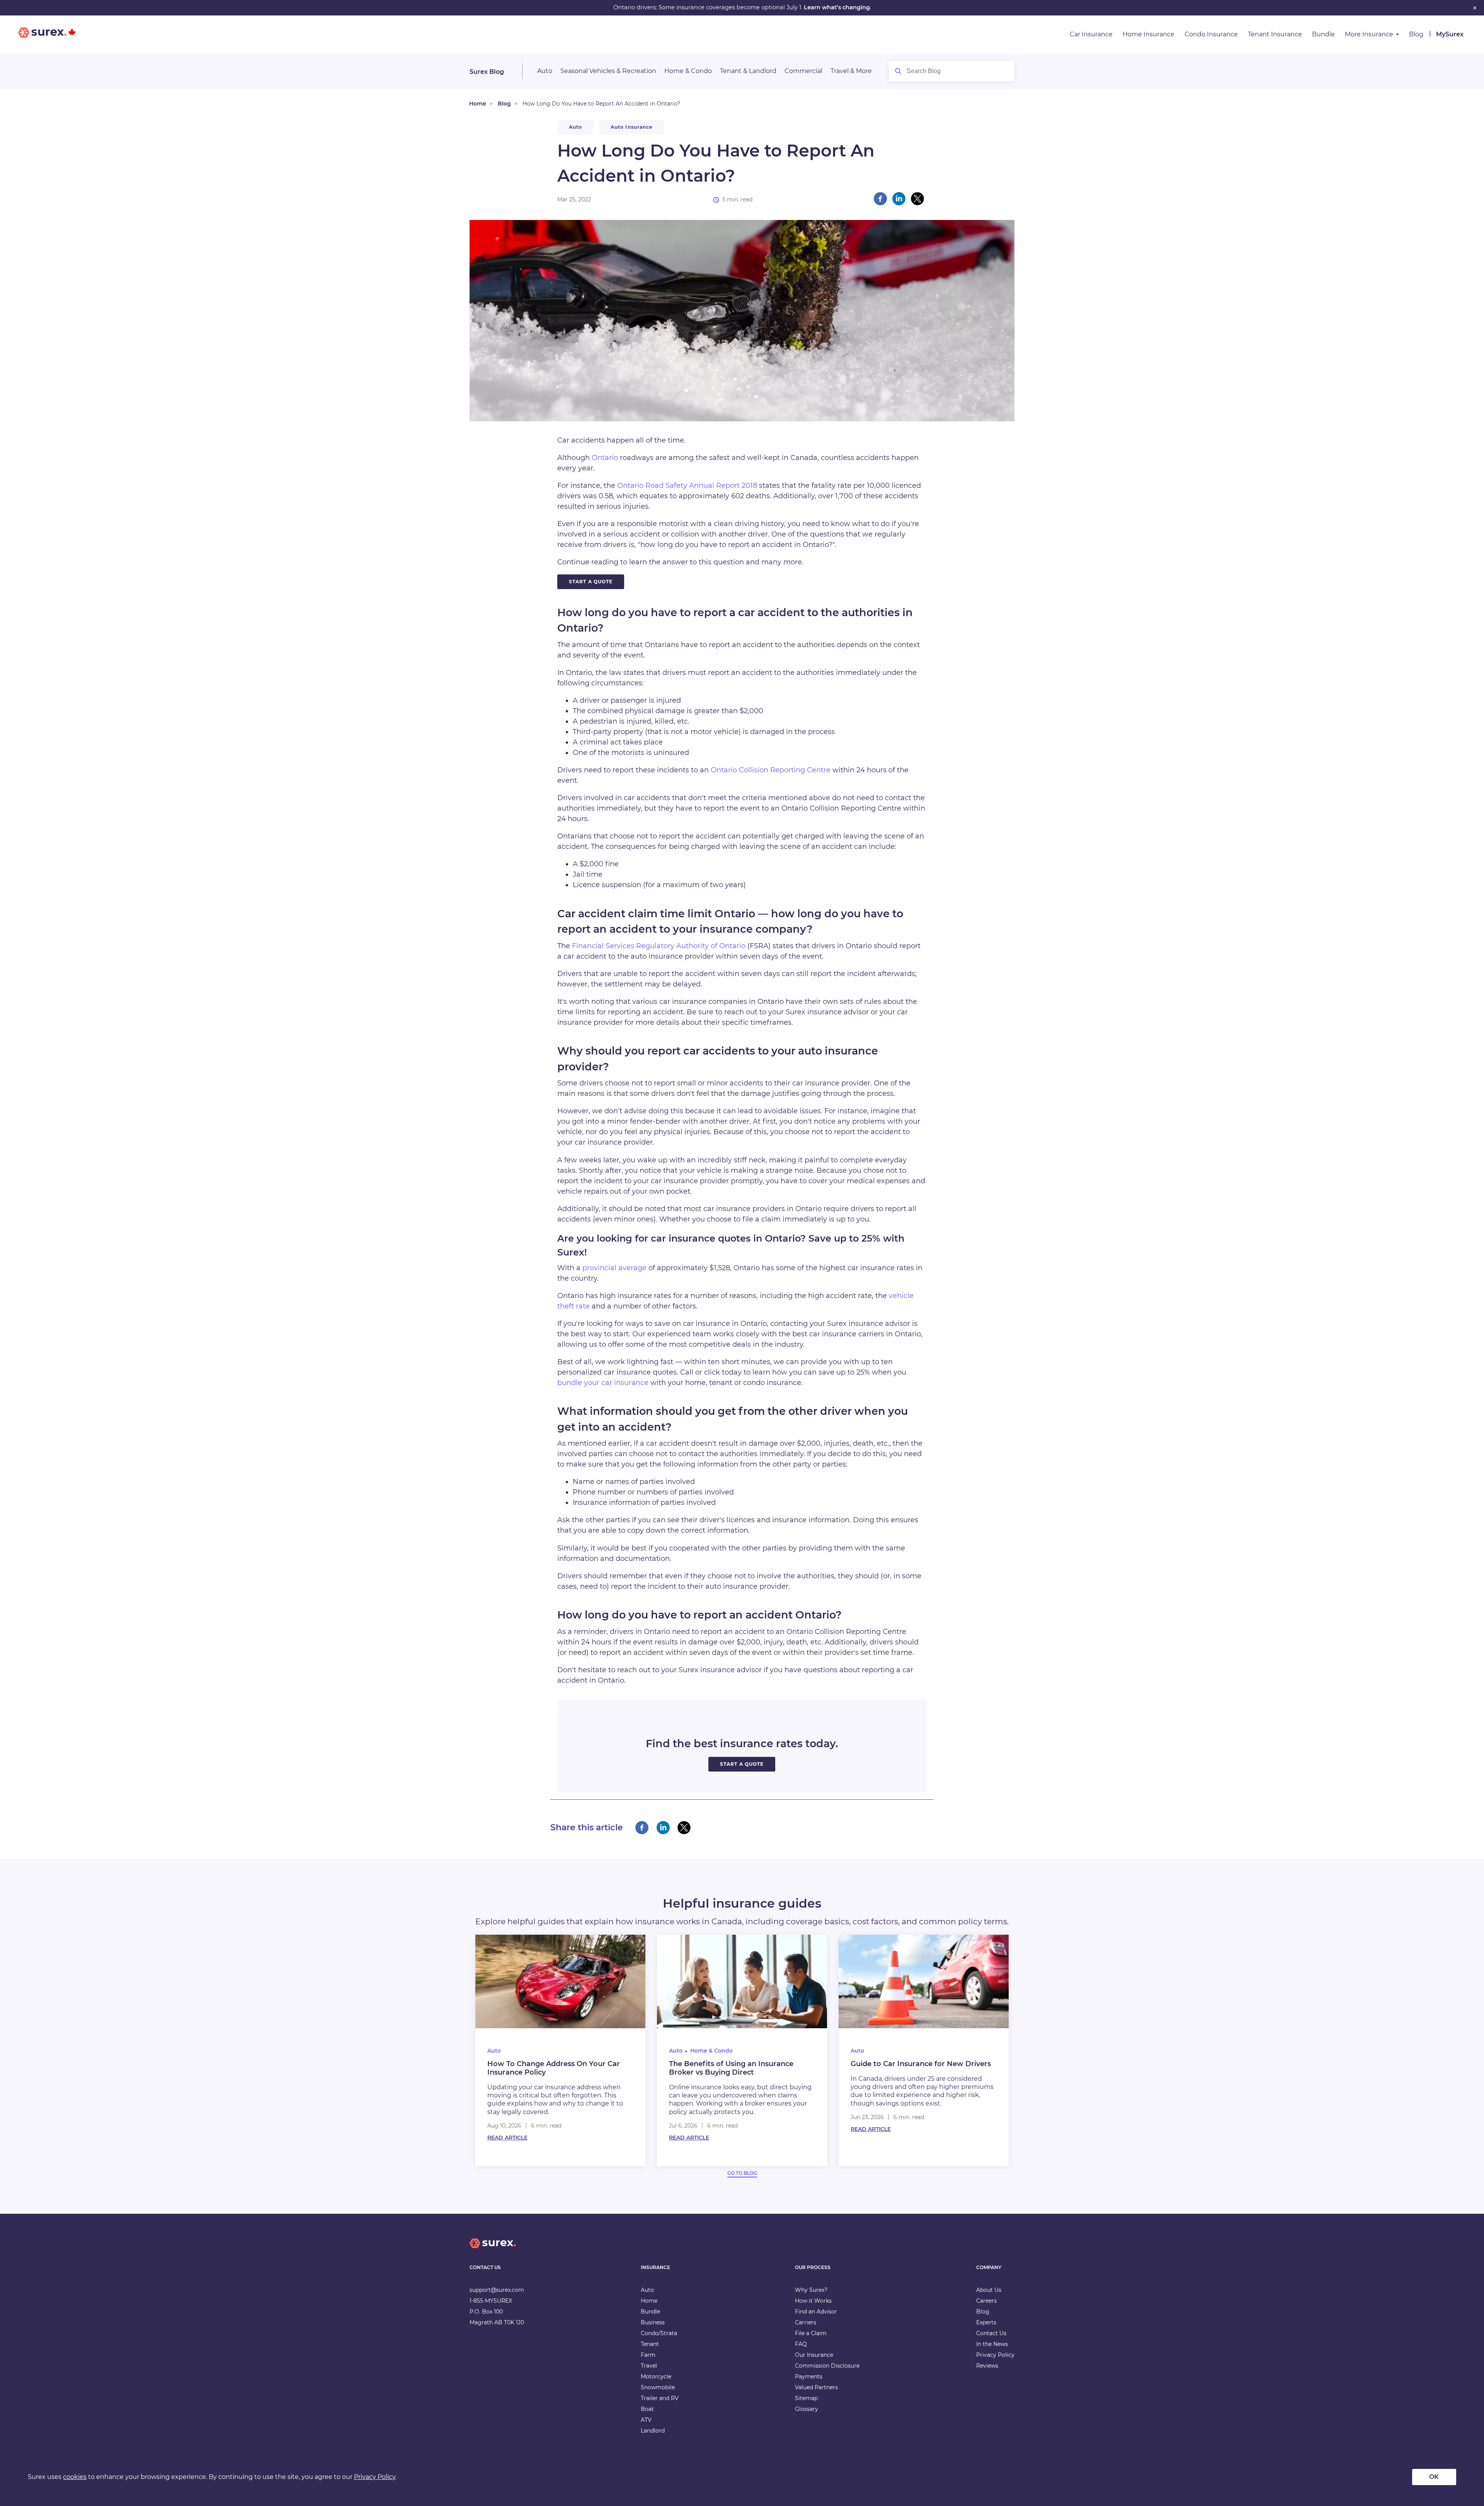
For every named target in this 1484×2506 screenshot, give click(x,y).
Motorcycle (656, 2377)
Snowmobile (658, 2387)
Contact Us (991, 2333)
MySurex (1450, 34)
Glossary (807, 2409)
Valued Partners (816, 2387)
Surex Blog (487, 72)
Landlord (653, 2431)
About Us (989, 2290)
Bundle (1323, 34)
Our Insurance (814, 2355)
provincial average (614, 1268)
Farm (648, 2355)
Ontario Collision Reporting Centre (771, 770)
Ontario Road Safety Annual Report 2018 (687, 486)
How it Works (813, 2301)
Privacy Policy (995, 2355)
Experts (986, 2322)
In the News (992, 2344)
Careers (986, 2301)
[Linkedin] (899, 199)
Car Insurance (1091, 34)
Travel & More (851, 71)
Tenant (650, 2344)
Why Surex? (811, 2290)
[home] (493, 2250)
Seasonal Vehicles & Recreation (608, 71)
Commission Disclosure (827, 2366)
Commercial (803, 71)
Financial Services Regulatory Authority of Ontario (659, 946)
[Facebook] (880, 199)
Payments (809, 2377)
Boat (647, 2409)
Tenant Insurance (1275, 34)
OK (1434, 2477)
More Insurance (1369, 34)
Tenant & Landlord (748, 71)
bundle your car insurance (603, 1383)
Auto (545, 71)
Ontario (605, 458)
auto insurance (632, 127)
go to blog (742, 2173)
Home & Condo (688, 71)
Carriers (806, 2322)
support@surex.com (497, 2290)
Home (478, 104)
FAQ (801, 2344)
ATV (646, 2420)
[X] (917, 199)
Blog (1416, 34)
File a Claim (811, 2333)
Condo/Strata (659, 2333)
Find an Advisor (816, 2312)
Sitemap (806, 2398)
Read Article (507, 2138)
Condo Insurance (1211, 34)
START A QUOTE (591, 582)
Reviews (987, 2366)
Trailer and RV (660, 2398)
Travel (649, 2366)
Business (653, 2322)
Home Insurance (1149, 34)
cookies (75, 2477)
